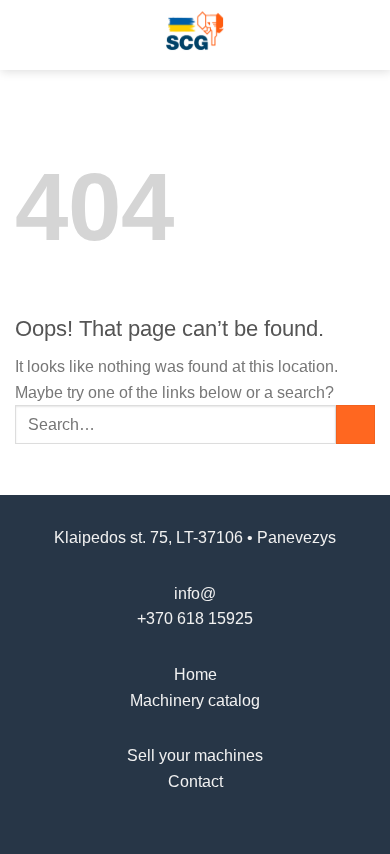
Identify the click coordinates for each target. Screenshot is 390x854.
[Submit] (355, 424)
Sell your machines (195, 755)
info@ (195, 593)
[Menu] (27, 34)
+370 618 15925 (195, 618)
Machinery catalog (195, 700)
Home (195, 674)
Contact (195, 781)
